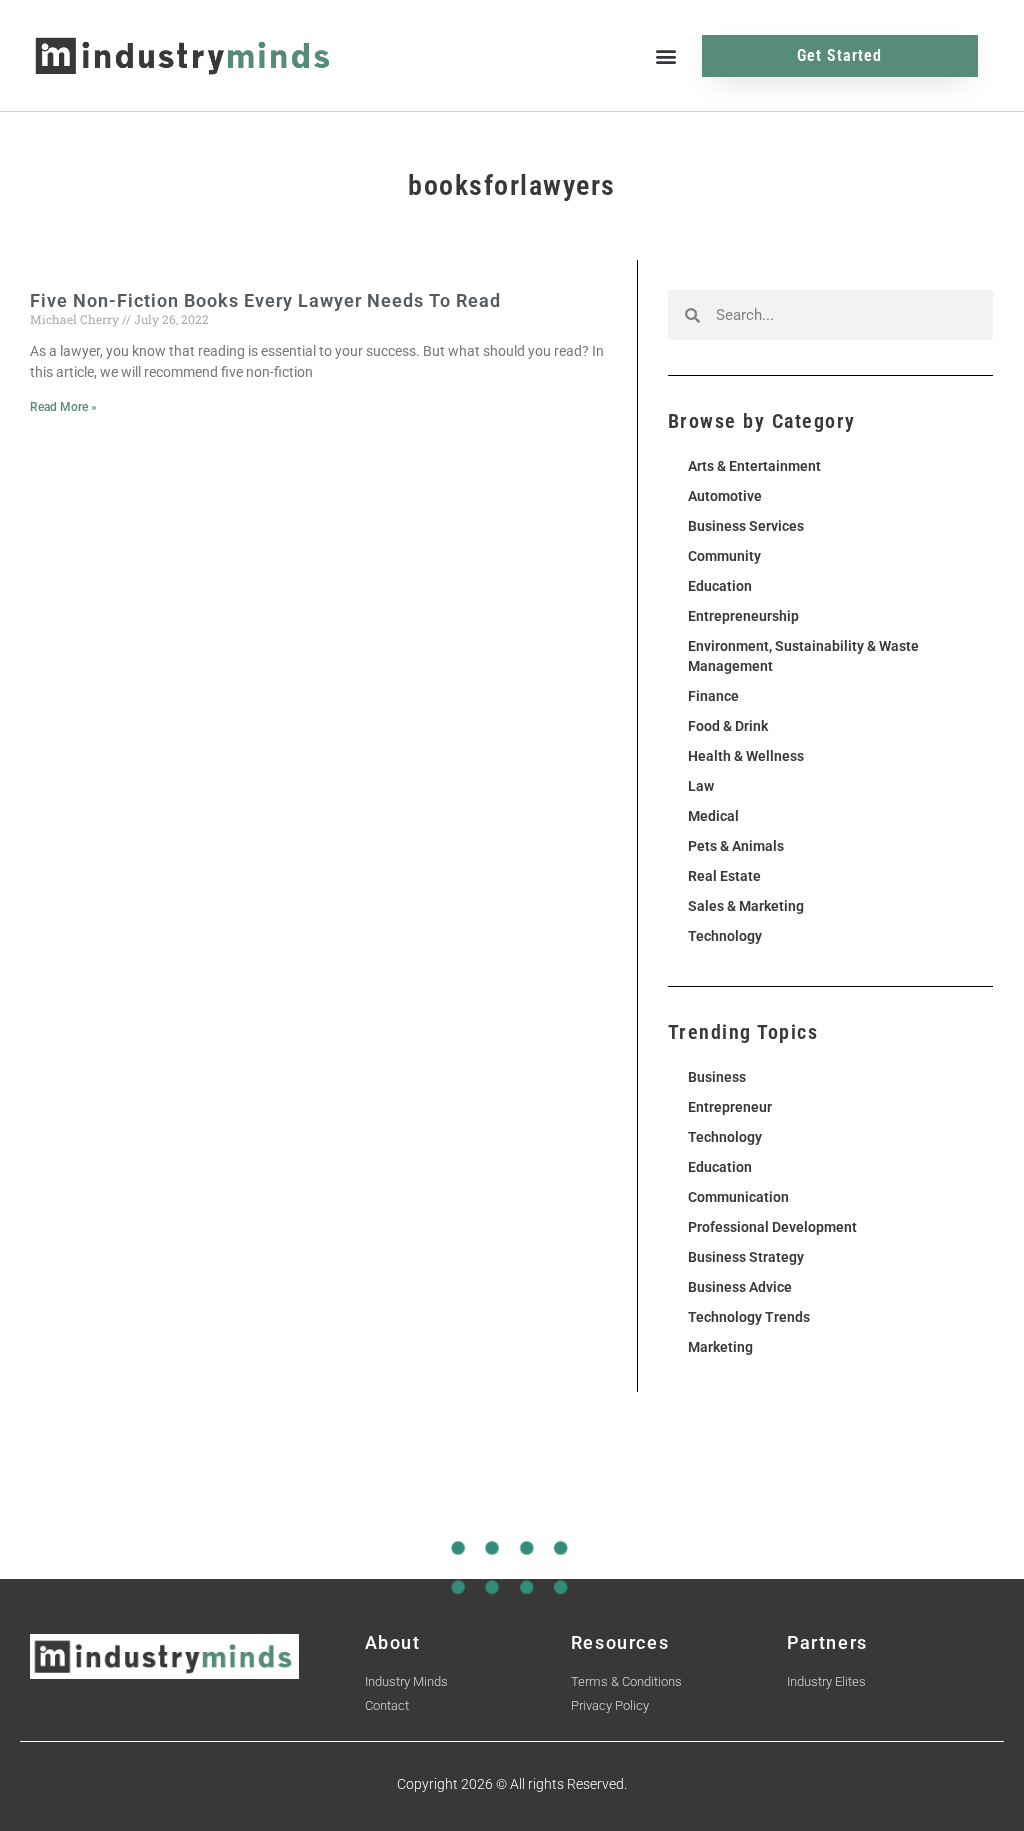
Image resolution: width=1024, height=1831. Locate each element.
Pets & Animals (736, 846)
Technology (725, 936)
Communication (738, 1197)
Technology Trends (749, 1317)
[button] (665, 55)
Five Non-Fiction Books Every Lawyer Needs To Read (265, 300)
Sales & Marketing (746, 906)
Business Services (746, 526)
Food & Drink (728, 726)
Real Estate (724, 876)
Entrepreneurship (743, 616)
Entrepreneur (730, 1107)
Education (720, 586)
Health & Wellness (746, 756)
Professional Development (772, 1227)
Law (701, 786)
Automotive (725, 496)
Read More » (63, 407)
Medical (713, 816)
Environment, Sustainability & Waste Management (803, 656)
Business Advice (740, 1287)
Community (724, 556)
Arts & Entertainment (754, 466)
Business (717, 1077)
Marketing (720, 1347)
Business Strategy (746, 1257)
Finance (713, 696)
